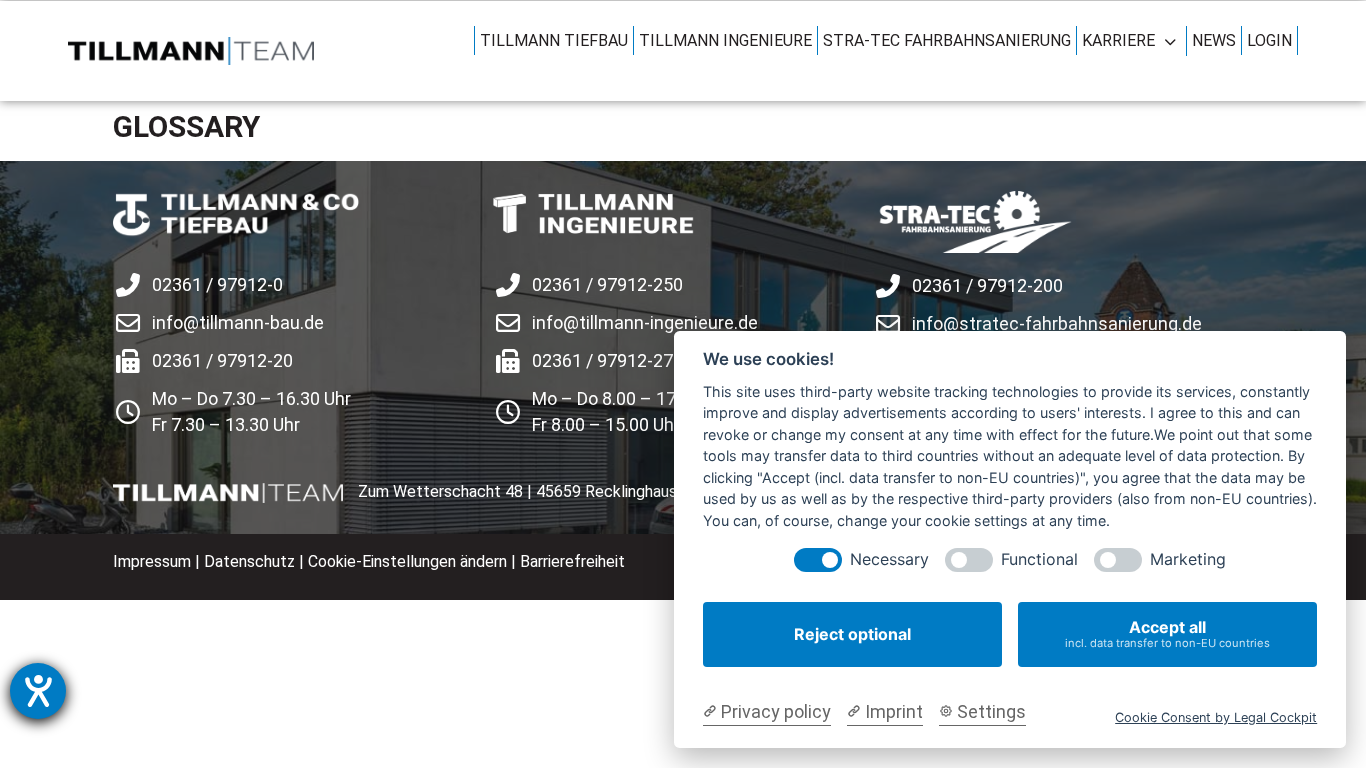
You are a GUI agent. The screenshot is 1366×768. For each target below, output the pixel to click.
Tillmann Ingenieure (725, 40)
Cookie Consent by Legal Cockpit (1216, 717)
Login (1269, 40)
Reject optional (852, 634)
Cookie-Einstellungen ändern (407, 561)
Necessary (889, 559)
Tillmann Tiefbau (554, 40)
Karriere (1118, 40)
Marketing (1188, 559)
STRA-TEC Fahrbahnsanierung (947, 40)
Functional (1039, 559)
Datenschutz (249, 561)
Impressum (152, 561)
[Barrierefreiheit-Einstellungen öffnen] (38, 691)
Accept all (1167, 633)
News (1214, 40)
